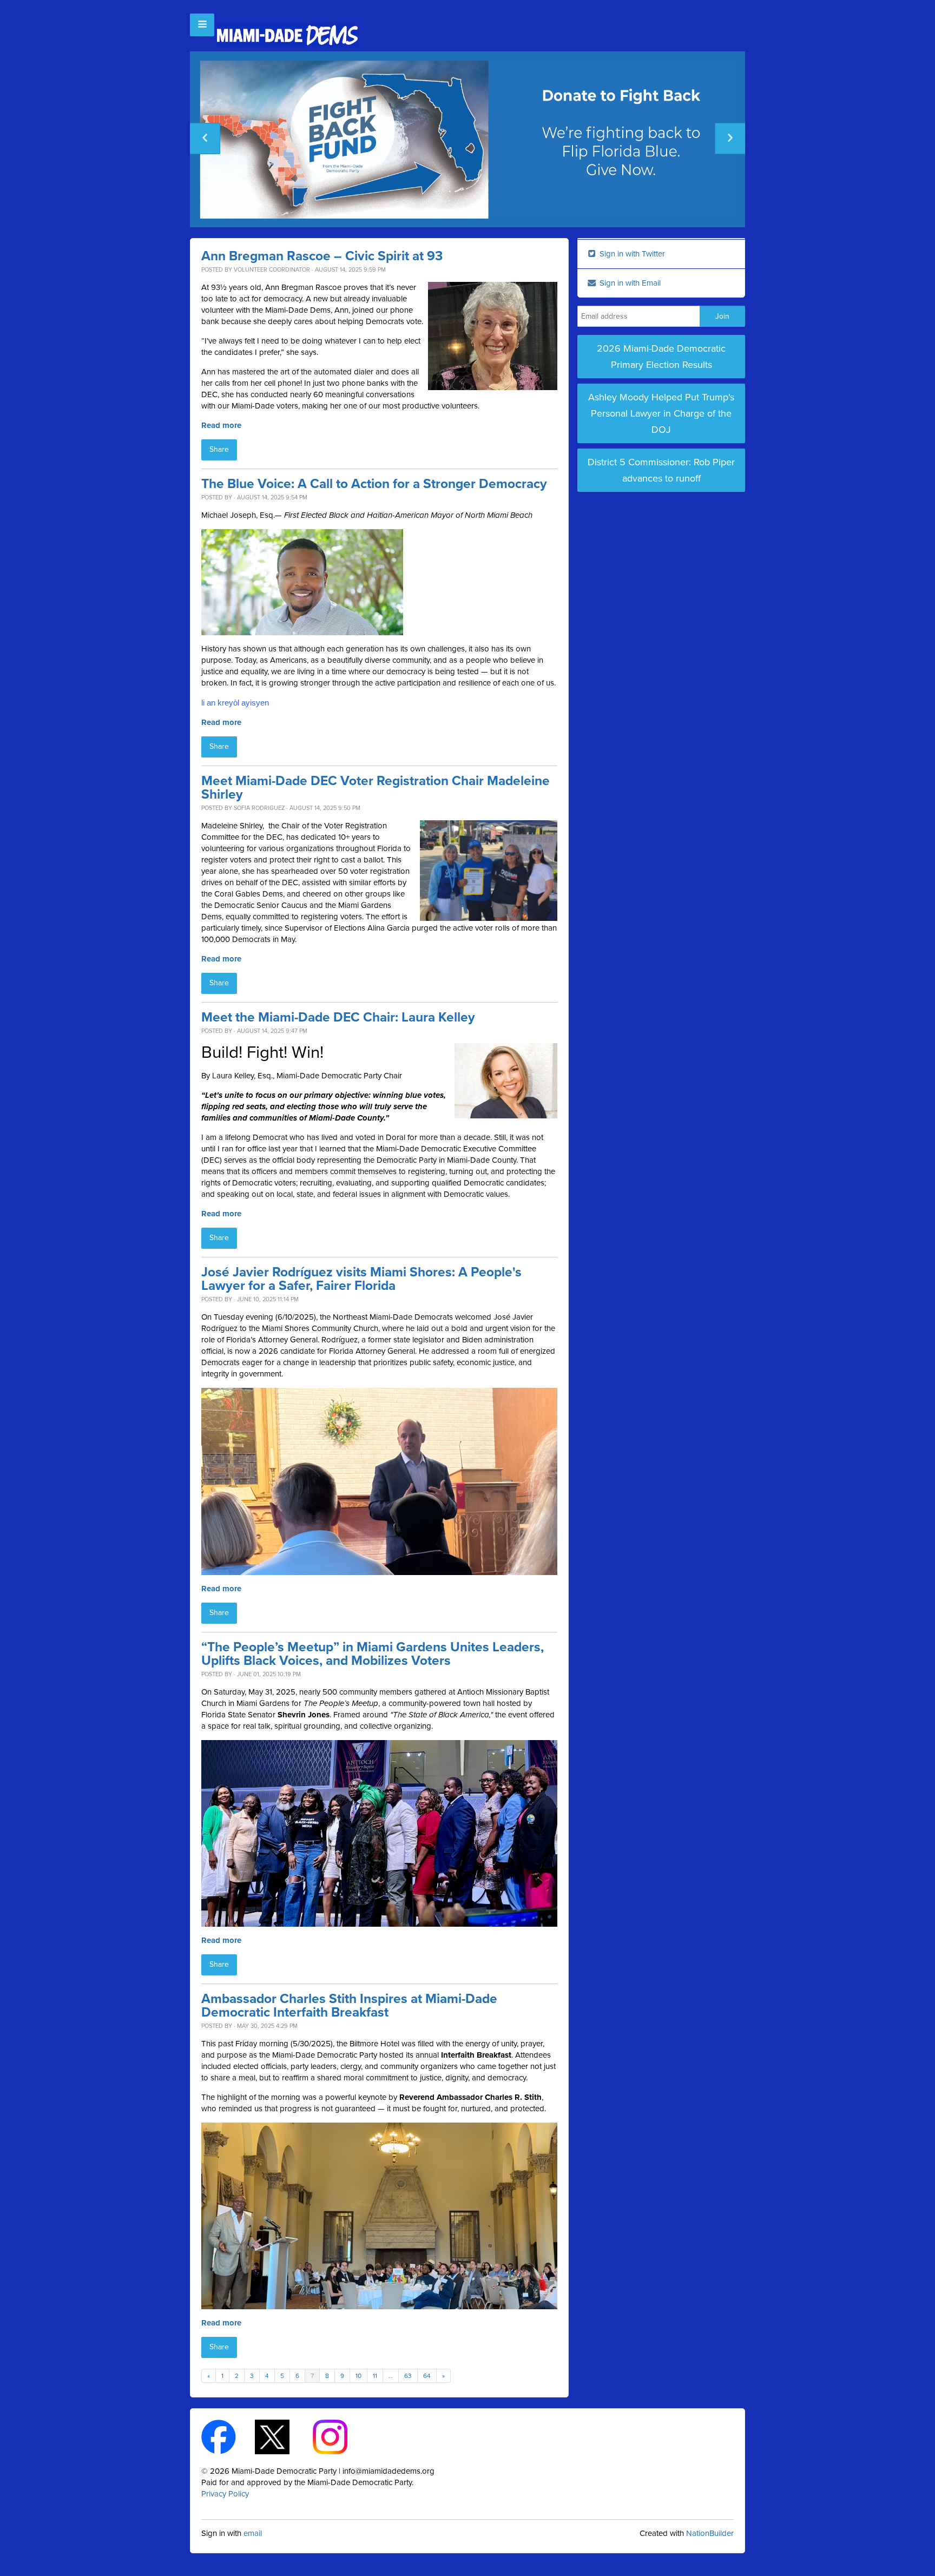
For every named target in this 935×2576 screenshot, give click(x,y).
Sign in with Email (629, 283)
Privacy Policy (225, 2494)
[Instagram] (340, 2436)
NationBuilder (710, 2533)
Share (219, 449)
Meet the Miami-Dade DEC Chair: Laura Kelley (338, 1017)
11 (375, 2376)
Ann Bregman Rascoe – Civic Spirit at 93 (322, 256)
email (253, 2533)
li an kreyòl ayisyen (235, 703)
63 (408, 2376)
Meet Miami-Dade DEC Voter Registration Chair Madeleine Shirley (376, 788)
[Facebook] (228, 2436)
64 (427, 2376)
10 (358, 2376)
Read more (221, 425)
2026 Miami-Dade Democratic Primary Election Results (661, 357)
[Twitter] (282, 2436)
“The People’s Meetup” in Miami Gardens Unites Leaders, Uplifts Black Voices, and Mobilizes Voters (373, 1654)
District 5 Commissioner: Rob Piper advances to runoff (661, 470)
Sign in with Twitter (631, 254)
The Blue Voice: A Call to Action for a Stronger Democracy (374, 484)
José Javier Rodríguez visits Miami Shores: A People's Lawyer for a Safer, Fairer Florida (361, 1279)
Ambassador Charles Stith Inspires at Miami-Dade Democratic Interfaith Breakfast (349, 2006)
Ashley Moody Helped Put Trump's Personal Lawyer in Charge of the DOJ (661, 413)
